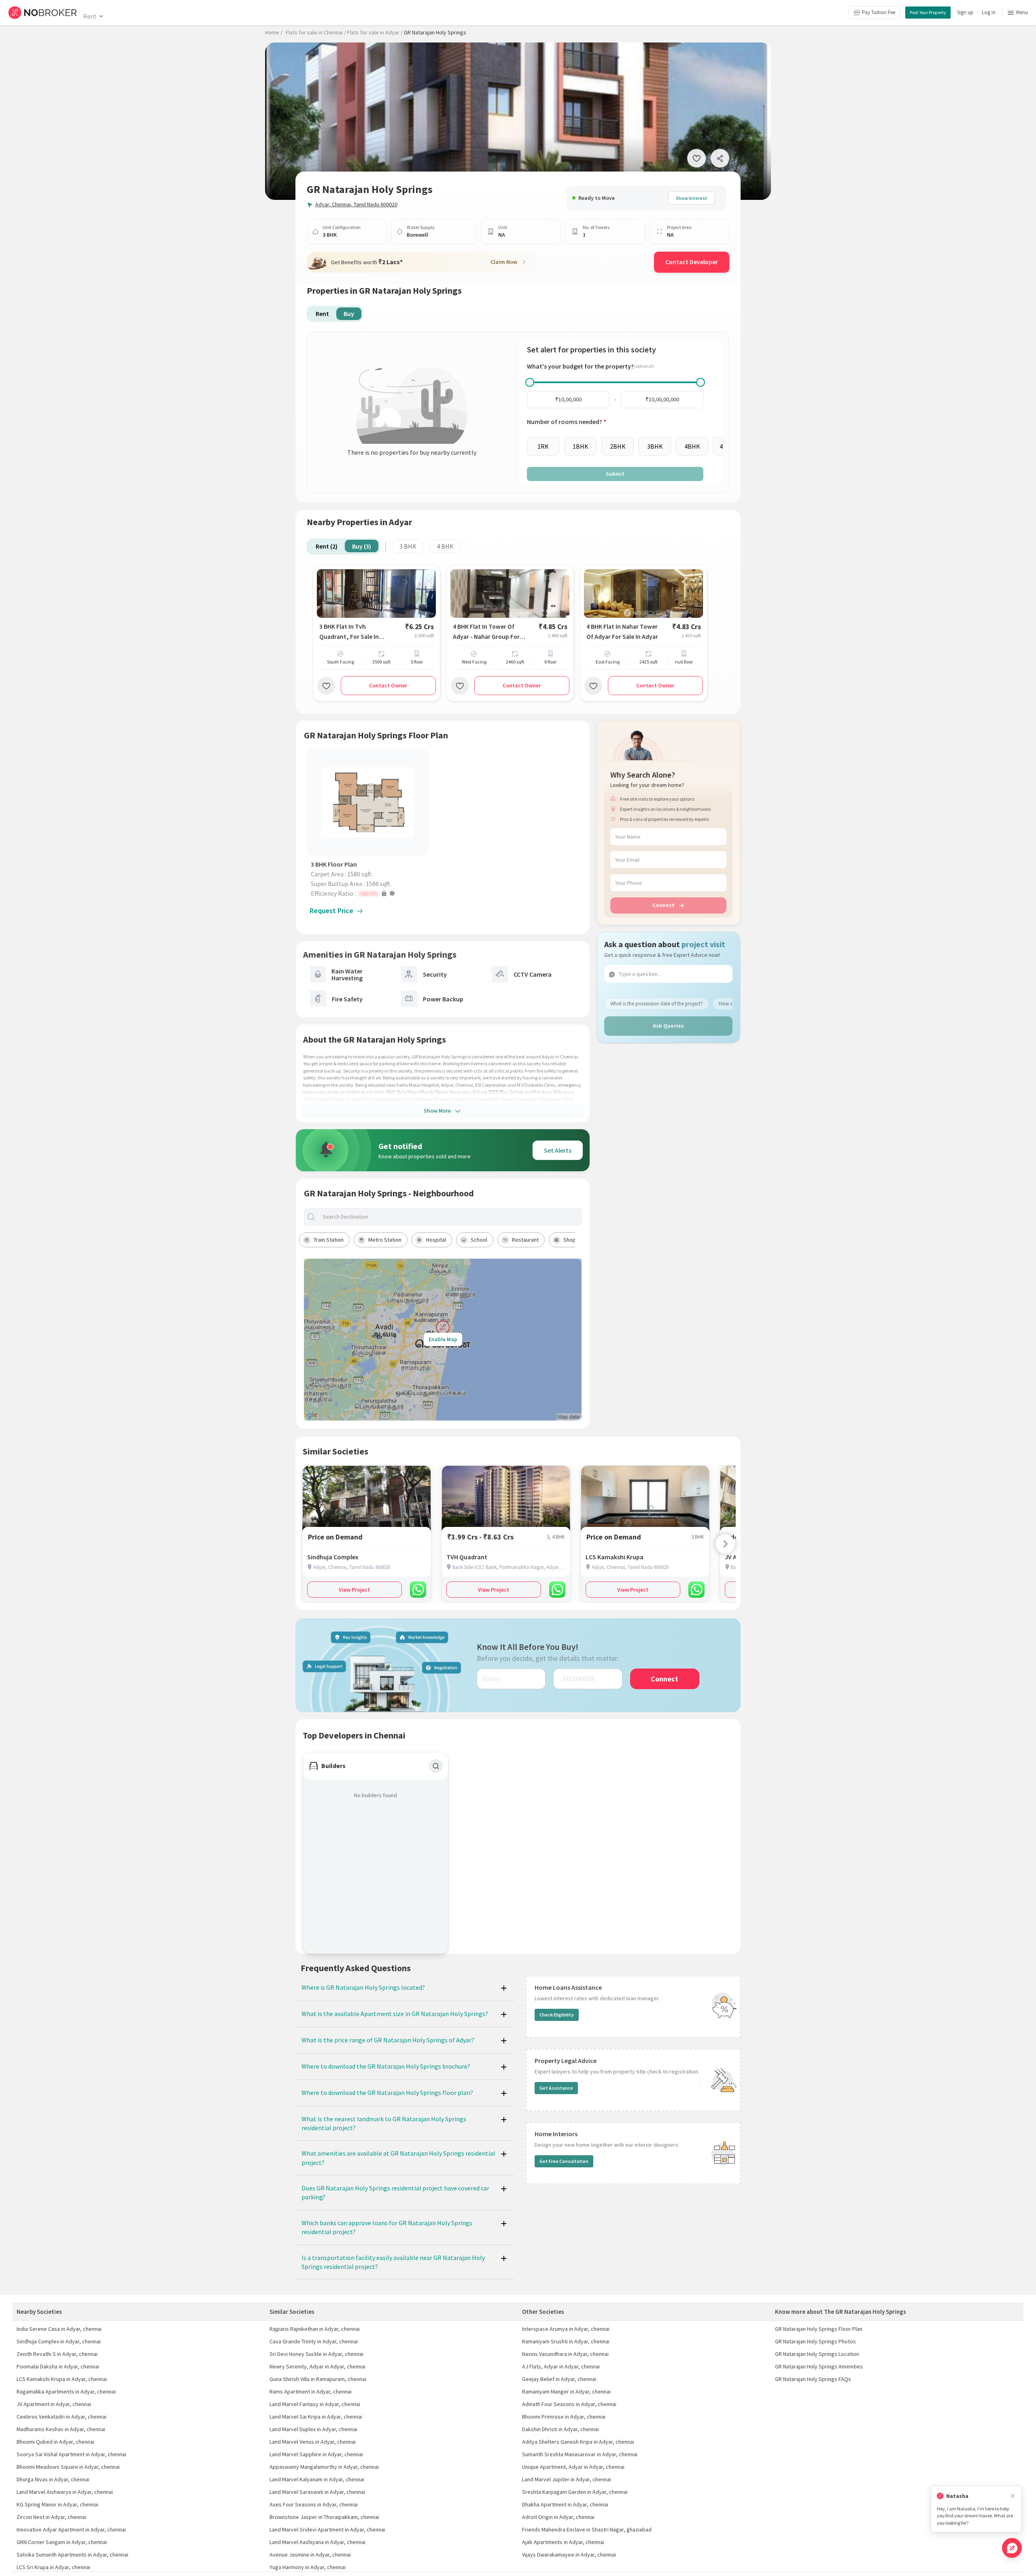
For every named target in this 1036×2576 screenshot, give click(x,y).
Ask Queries (668, 1026)
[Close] (1013, 2496)
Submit (615, 474)
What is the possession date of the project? (657, 1004)
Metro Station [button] (385, 1240)
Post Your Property (928, 12)
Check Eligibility (557, 2015)
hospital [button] (436, 1240)
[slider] (530, 382)
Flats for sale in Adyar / (375, 32)
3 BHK (408, 546)
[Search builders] (436, 1766)
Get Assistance (556, 2088)
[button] (369, 893)
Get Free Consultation (564, 2161)
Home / (274, 32)
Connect (663, 905)
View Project (354, 1590)
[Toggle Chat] (1012, 2548)
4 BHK (445, 546)
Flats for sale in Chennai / (316, 32)
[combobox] (450, 1217)
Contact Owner (388, 685)
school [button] (479, 1240)
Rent (90, 16)
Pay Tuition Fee (879, 12)
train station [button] (329, 1240)
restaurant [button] (525, 1240)
